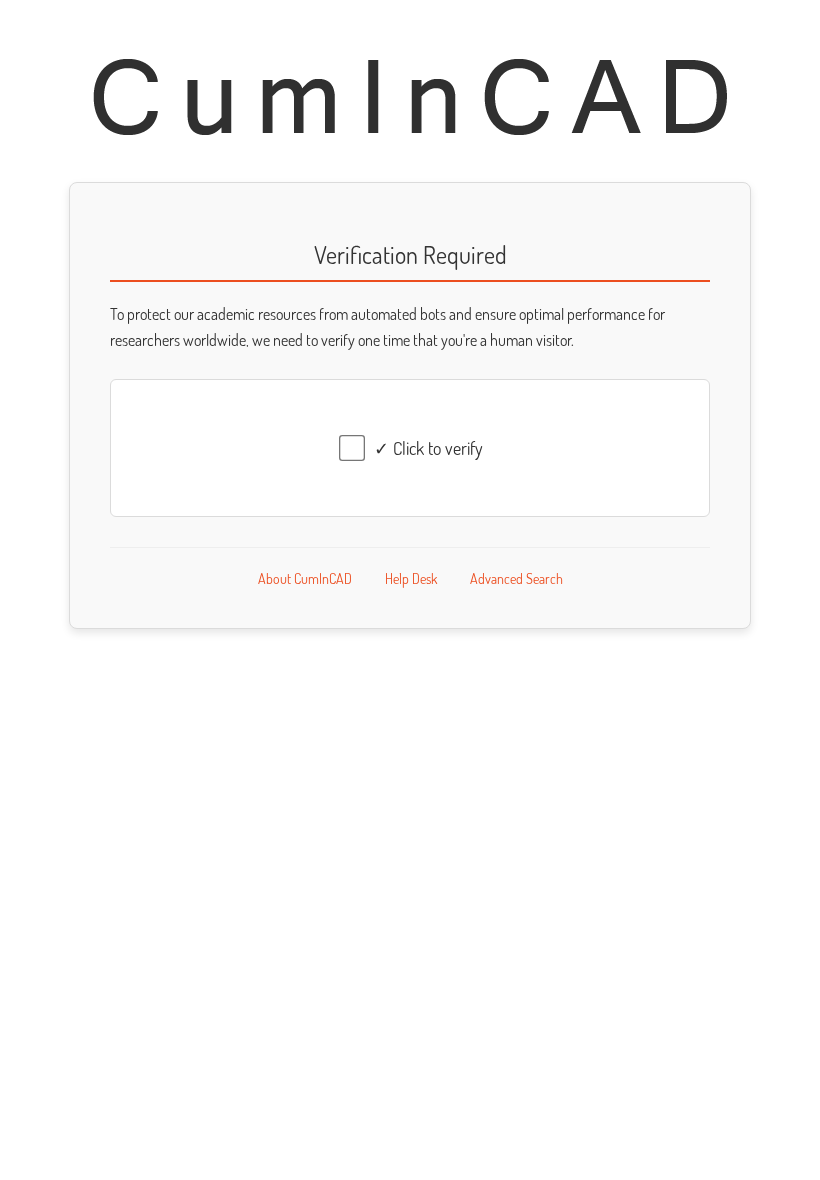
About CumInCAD (305, 578)
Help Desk (411, 578)
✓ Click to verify (428, 448)
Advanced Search (516, 578)
